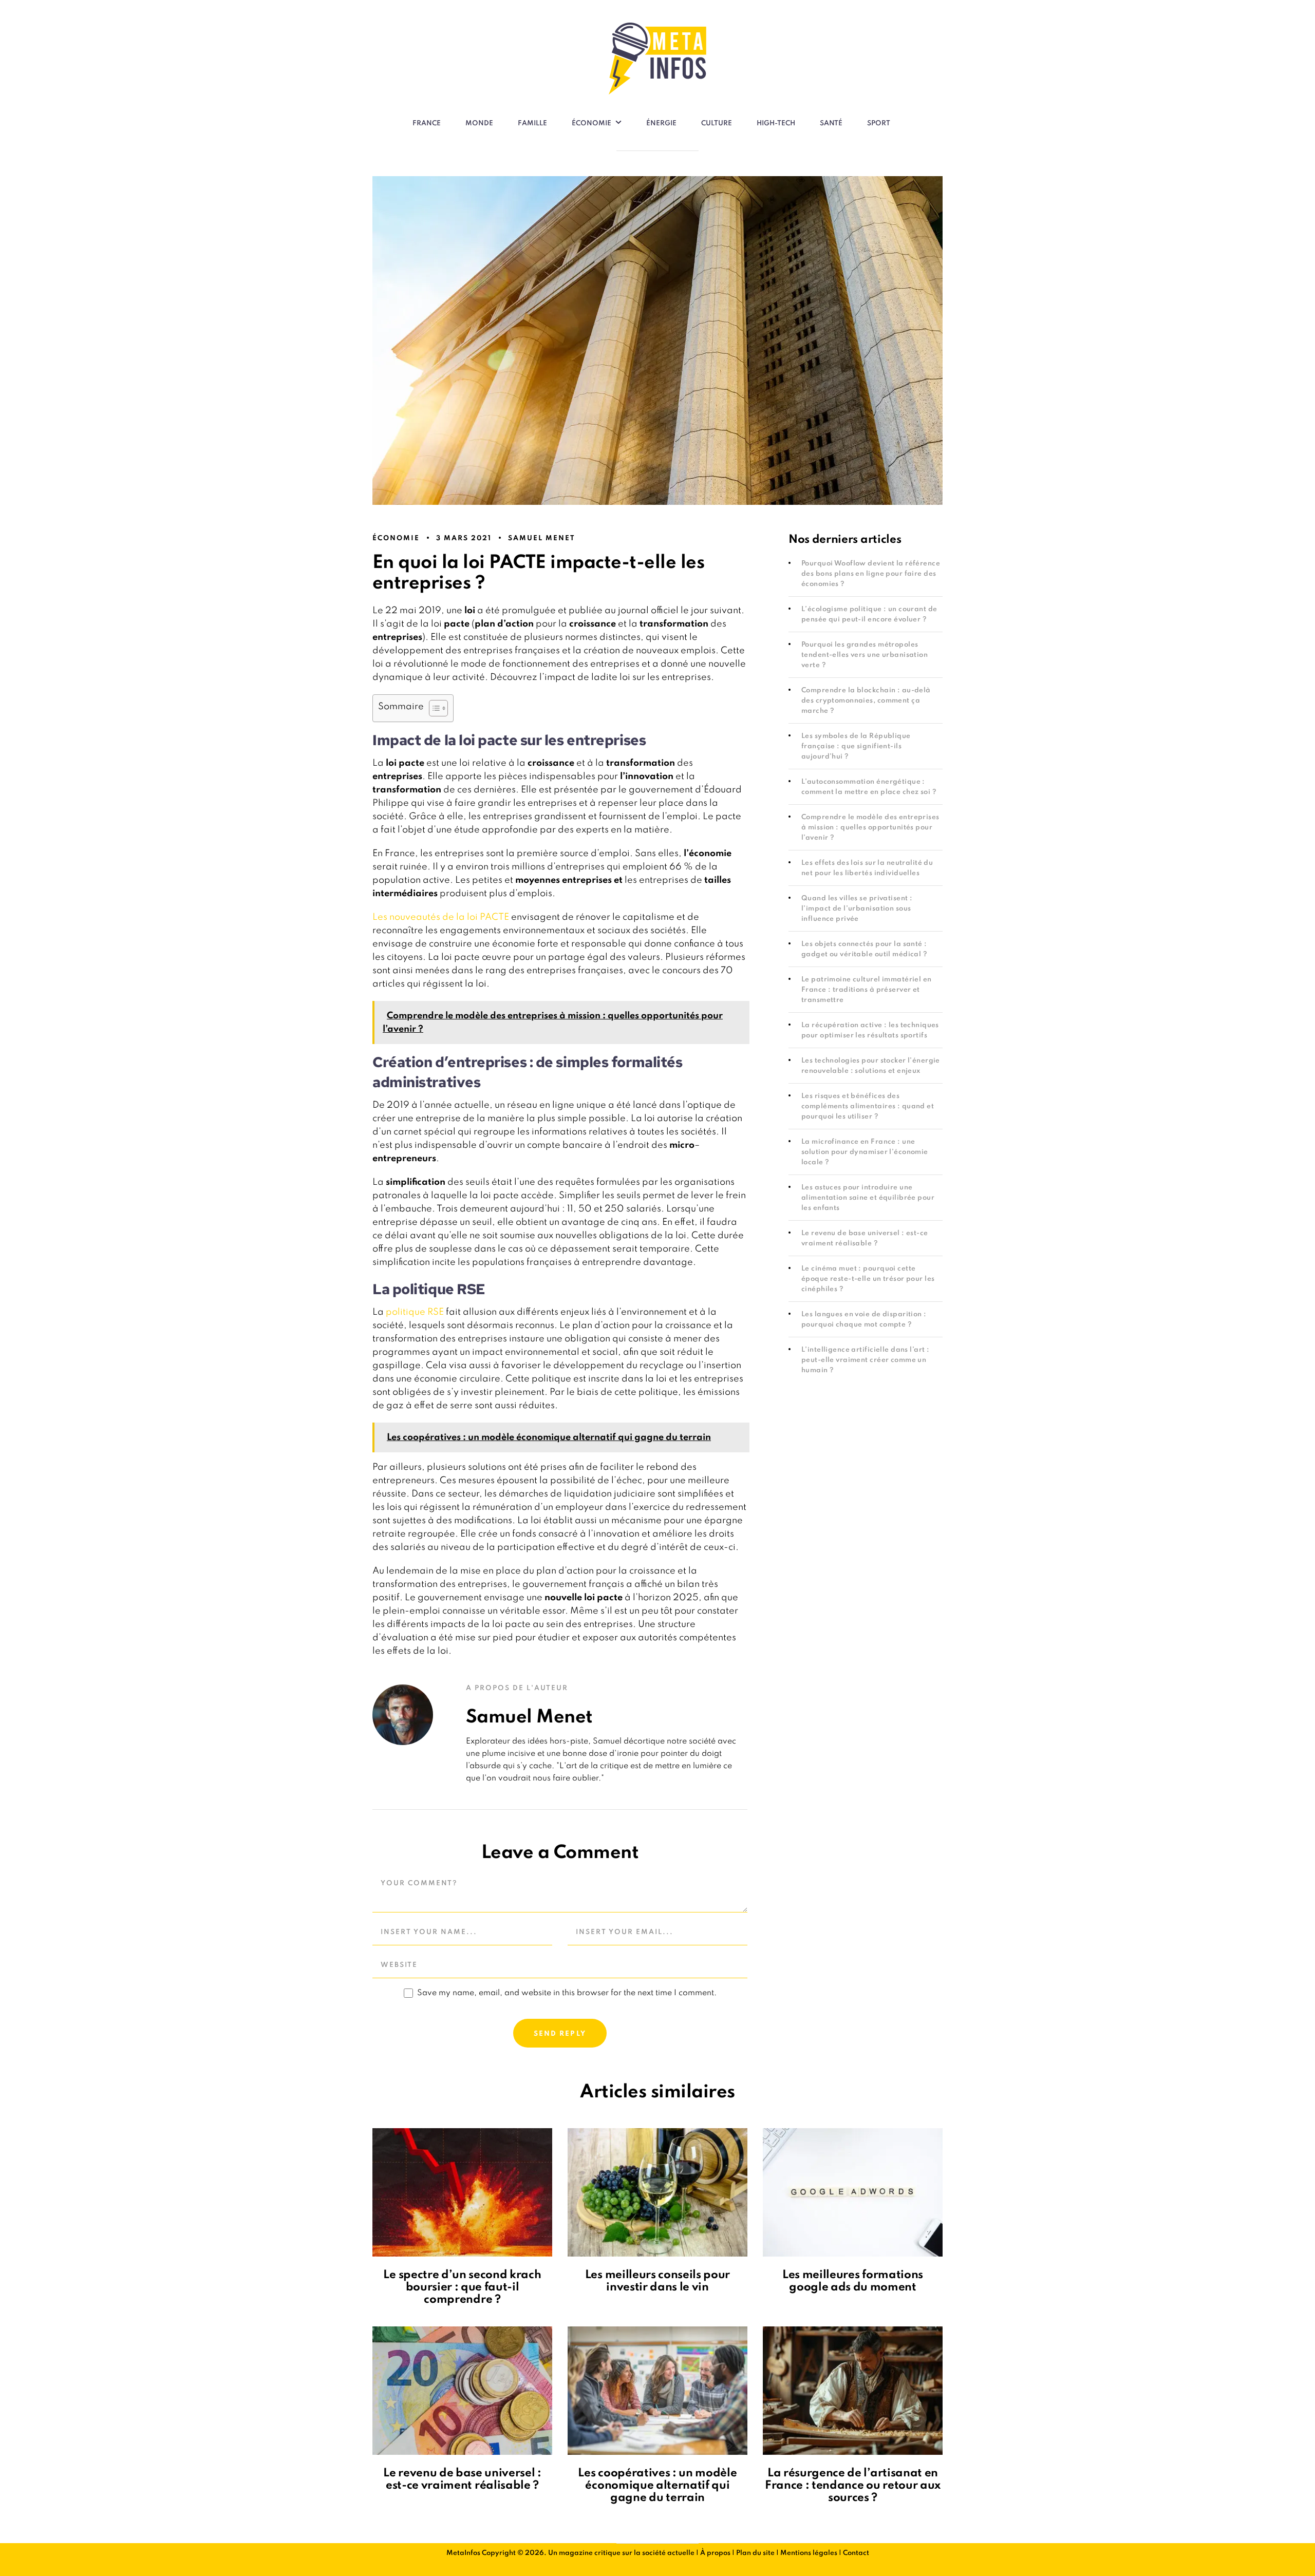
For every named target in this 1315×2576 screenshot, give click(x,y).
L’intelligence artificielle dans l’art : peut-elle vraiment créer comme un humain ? (865, 1360)
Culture (717, 124)
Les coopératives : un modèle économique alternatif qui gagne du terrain (657, 2486)
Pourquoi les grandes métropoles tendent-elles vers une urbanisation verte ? (865, 655)
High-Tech (776, 124)
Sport (879, 124)
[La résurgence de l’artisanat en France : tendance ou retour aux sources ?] (853, 2391)
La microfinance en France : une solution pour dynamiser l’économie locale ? (865, 1152)
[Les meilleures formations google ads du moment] (853, 2192)
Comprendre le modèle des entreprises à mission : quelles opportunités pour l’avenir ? (870, 828)
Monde (479, 124)
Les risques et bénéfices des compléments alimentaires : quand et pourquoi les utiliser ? (868, 1106)
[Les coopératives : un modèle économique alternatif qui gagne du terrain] (657, 2391)
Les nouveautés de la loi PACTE (441, 917)
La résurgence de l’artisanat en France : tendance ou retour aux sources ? (853, 2486)
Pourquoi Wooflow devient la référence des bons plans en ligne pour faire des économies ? (871, 574)
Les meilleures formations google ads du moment (853, 2281)
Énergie (661, 124)
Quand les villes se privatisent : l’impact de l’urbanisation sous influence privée (857, 909)
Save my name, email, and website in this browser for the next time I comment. (567, 1993)
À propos (715, 2553)
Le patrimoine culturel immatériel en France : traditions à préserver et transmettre (867, 990)
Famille (532, 124)
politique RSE (415, 1312)
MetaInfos (463, 2553)
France (427, 124)
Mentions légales (809, 2553)
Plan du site (755, 2553)
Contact (856, 2553)
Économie (591, 124)
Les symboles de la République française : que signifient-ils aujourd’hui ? (856, 746)
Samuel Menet (541, 538)
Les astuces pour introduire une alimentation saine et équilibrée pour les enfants (868, 1198)
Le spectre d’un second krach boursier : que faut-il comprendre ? (462, 2287)
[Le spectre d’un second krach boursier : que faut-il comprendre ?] (462, 2192)
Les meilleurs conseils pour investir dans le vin (657, 2281)
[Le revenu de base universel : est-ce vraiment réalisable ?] (462, 2391)
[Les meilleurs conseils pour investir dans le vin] (657, 2192)
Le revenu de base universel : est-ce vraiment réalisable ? (462, 2479)
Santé (831, 124)
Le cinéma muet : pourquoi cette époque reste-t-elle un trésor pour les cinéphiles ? (868, 1279)
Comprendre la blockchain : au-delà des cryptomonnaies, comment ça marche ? (866, 701)
